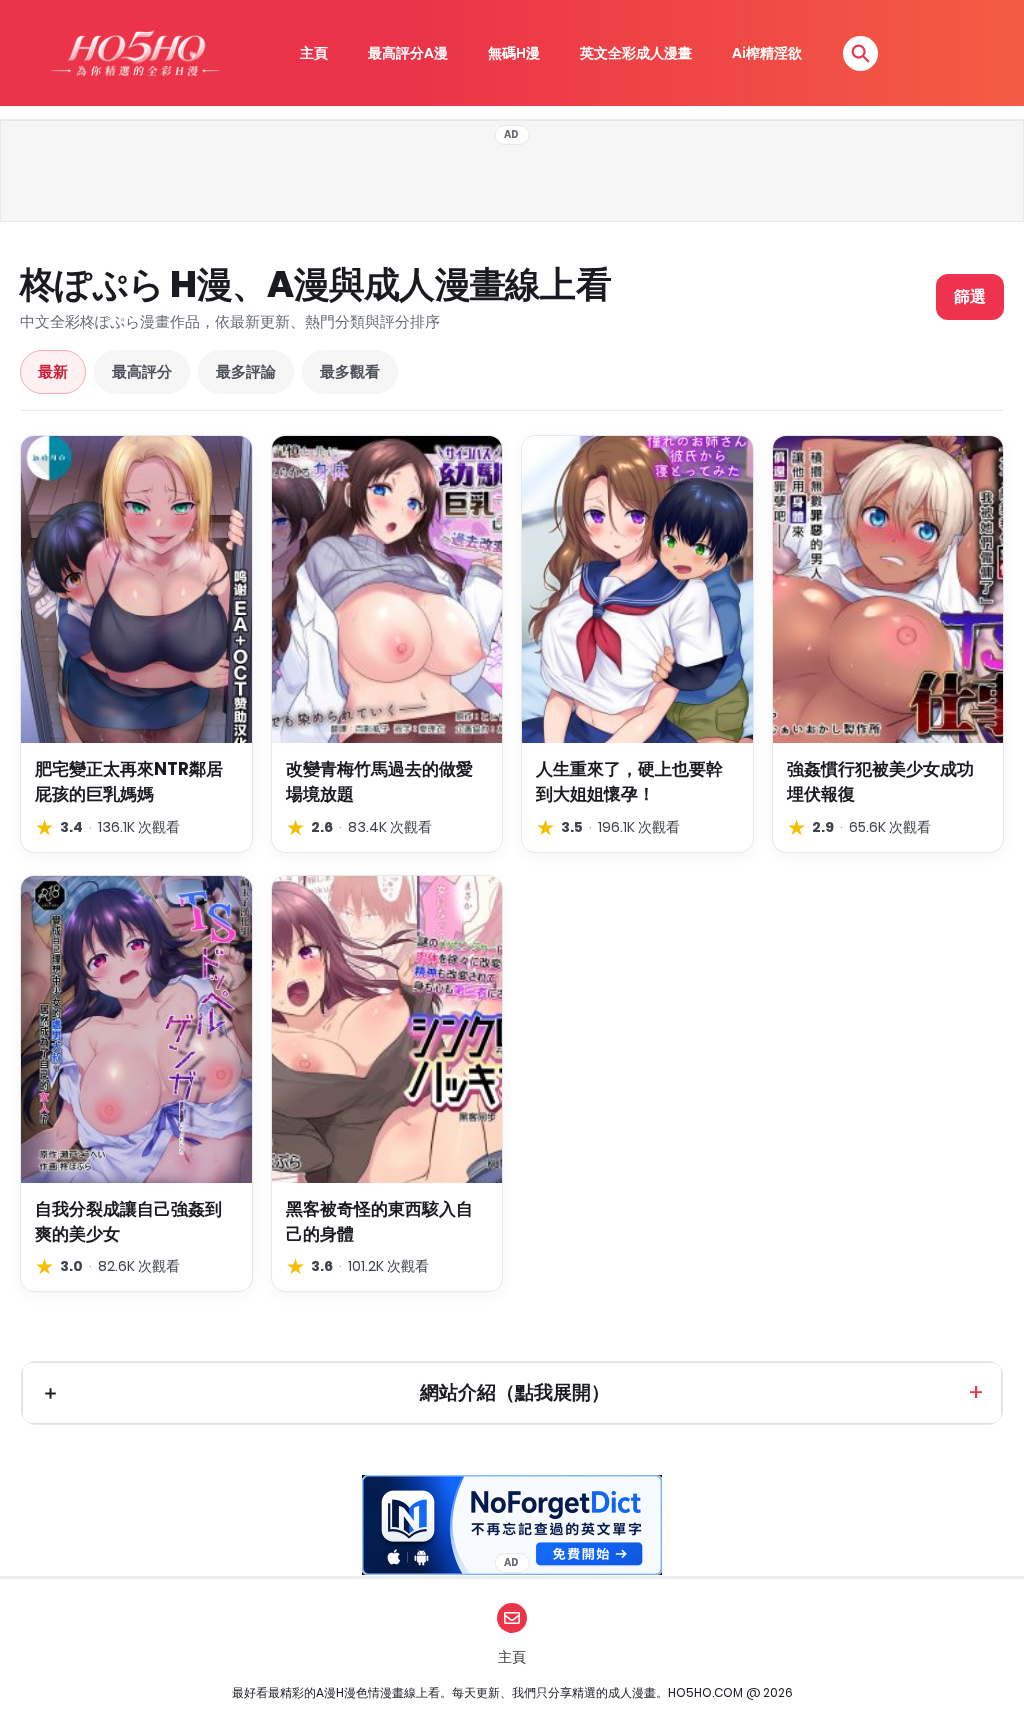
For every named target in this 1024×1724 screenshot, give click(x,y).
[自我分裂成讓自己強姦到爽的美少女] (136, 1029)
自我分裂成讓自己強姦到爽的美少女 (128, 1221)
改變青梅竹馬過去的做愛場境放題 (379, 781)
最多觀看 (350, 371)
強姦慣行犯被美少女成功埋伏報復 (880, 781)
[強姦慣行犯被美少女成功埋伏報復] (888, 589)
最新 (53, 371)
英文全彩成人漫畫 (636, 53)
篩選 (970, 296)
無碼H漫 (514, 53)
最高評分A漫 (408, 53)
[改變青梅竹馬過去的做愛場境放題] (387, 589)
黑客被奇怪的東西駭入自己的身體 (379, 1221)
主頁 (314, 53)
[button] (860, 53)
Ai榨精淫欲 (767, 53)
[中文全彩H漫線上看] (135, 53)
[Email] (512, 1618)
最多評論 (246, 371)
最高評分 (142, 371)
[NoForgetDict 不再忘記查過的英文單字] (512, 1525)
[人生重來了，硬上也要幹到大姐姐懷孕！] (637, 589)
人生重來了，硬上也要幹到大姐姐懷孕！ (629, 781)
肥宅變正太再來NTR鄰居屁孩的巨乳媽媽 (129, 781)
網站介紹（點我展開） (515, 1392)
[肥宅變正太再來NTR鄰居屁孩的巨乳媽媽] (136, 589)
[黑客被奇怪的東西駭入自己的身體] (387, 1029)
